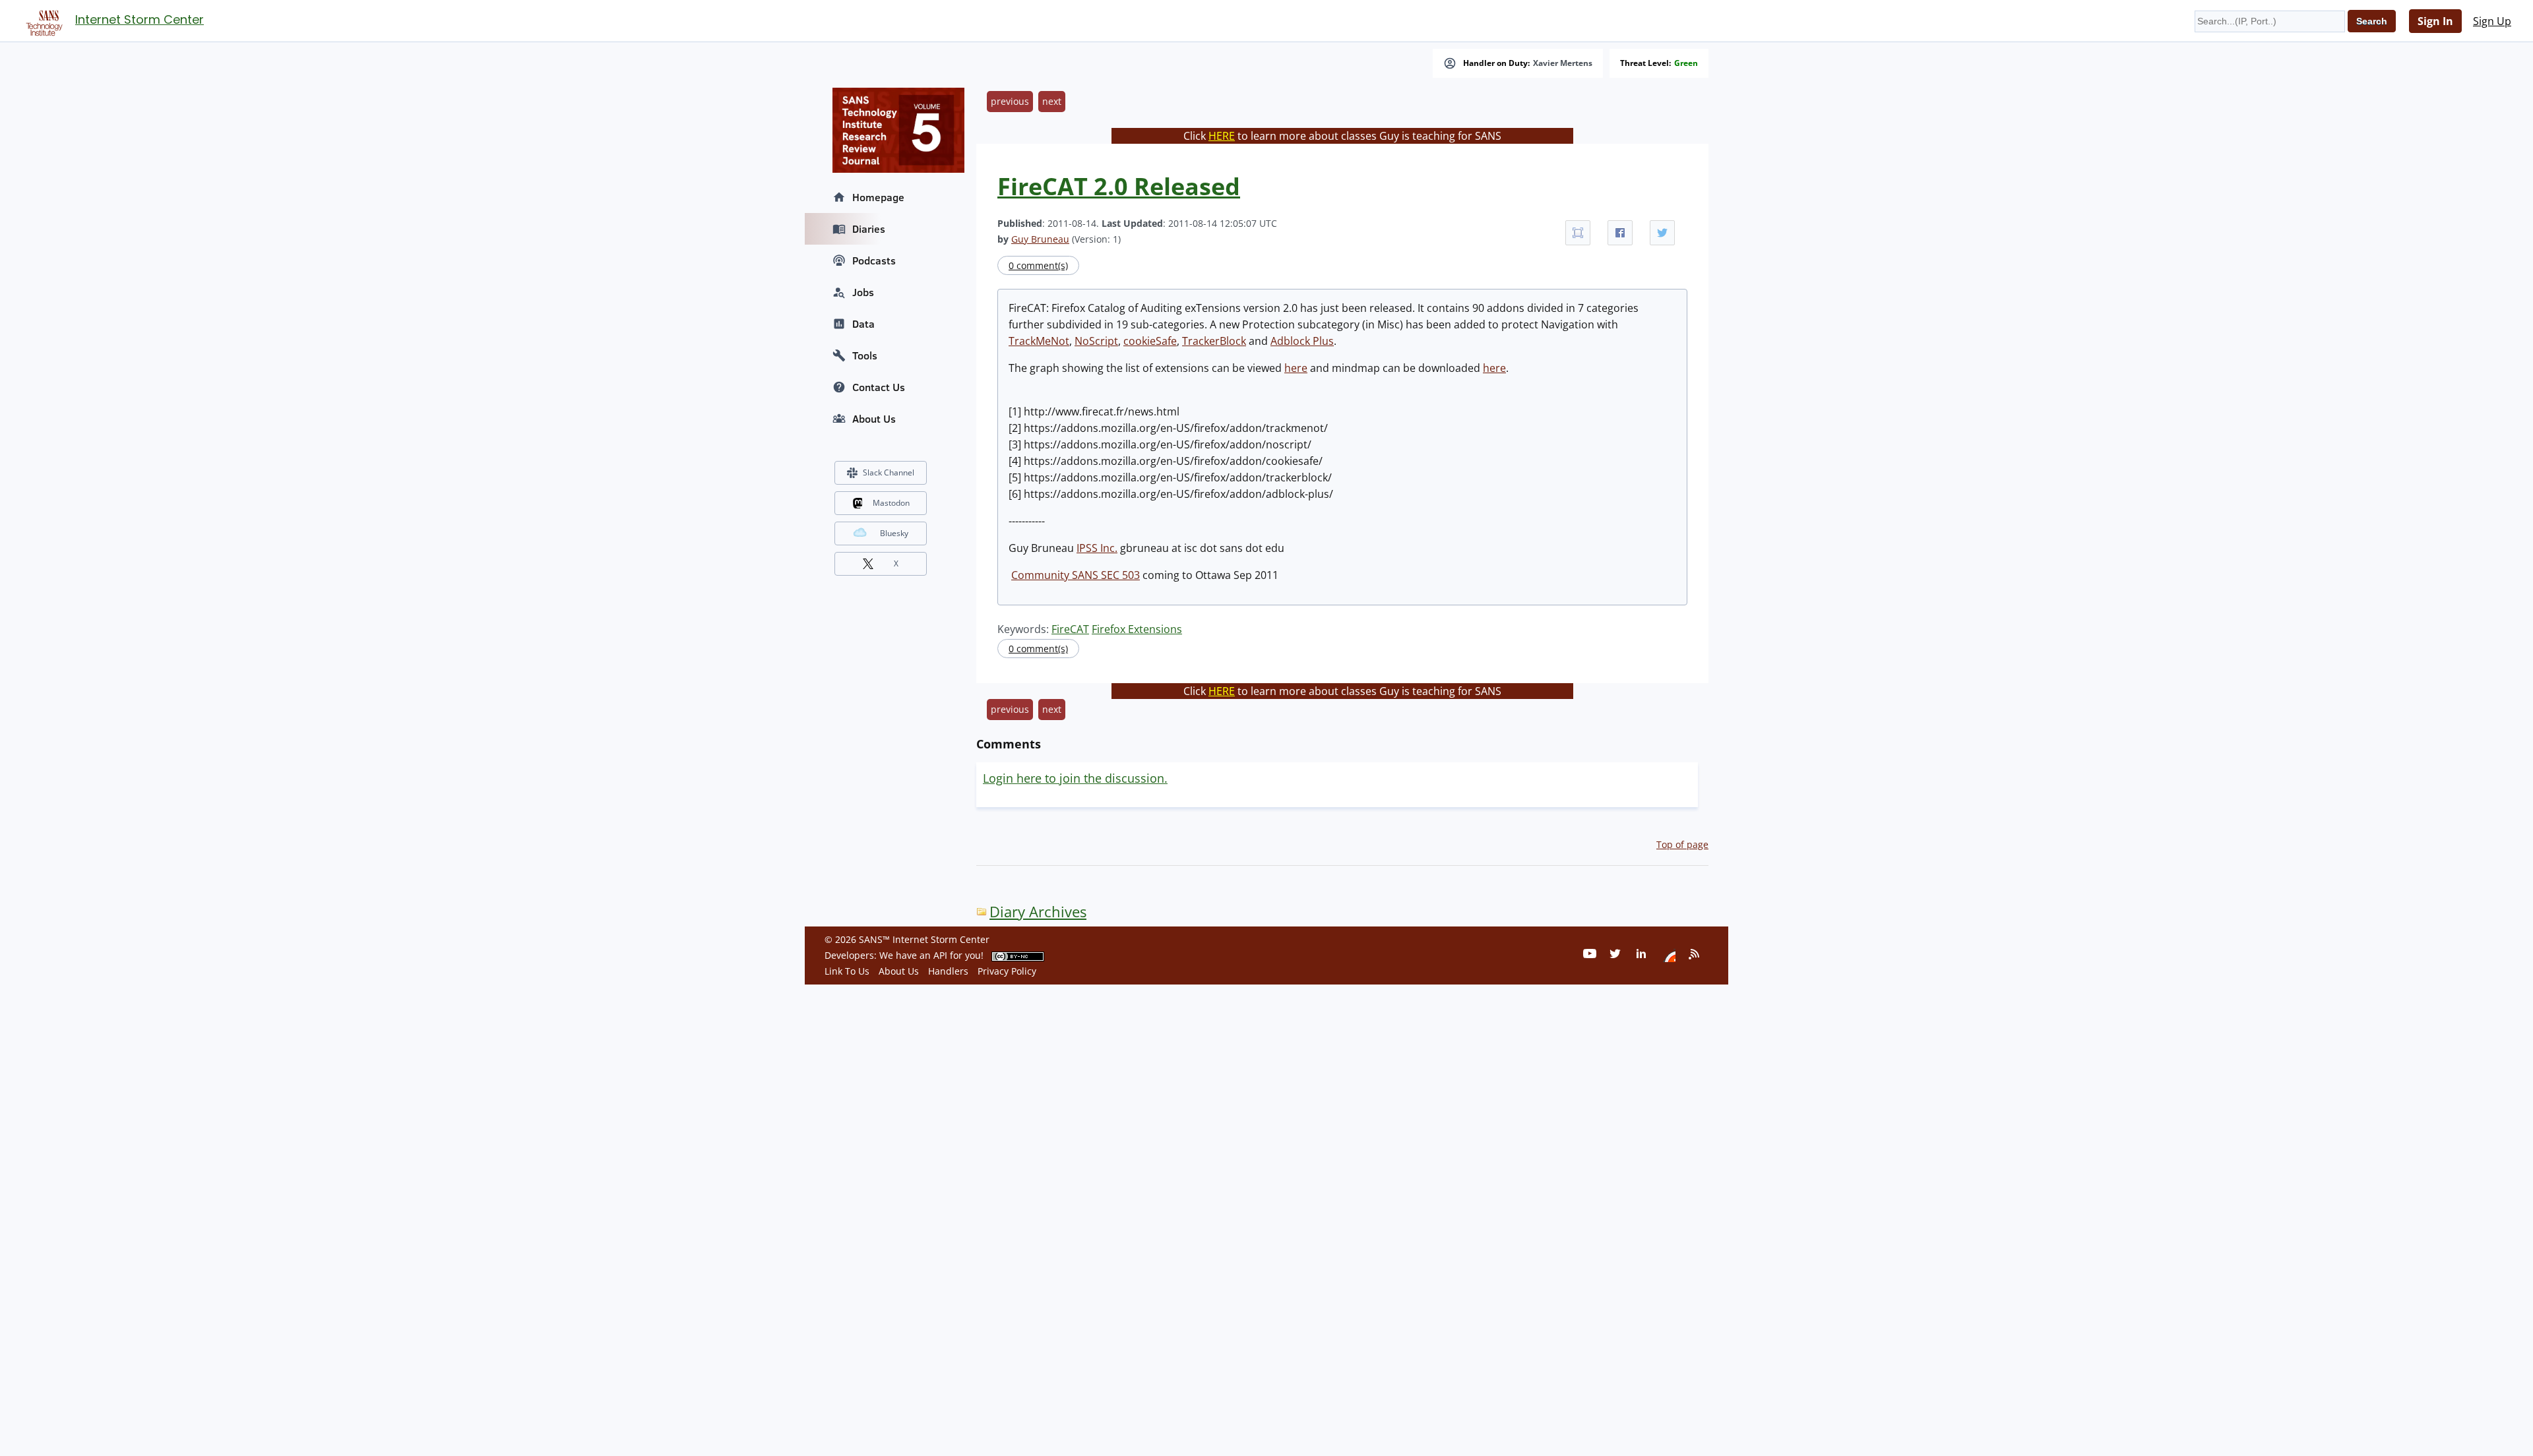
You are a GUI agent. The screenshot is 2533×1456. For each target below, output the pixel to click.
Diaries (869, 229)
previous (1010, 101)
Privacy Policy (1007, 971)
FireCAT (1070, 629)
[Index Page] (42, 20)
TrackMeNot (1039, 341)
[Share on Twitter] (1662, 233)
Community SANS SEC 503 (1076, 575)
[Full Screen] (1578, 233)
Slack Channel (889, 472)
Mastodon (891, 503)
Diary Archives (1038, 912)
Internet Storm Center (140, 19)
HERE (1222, 136)
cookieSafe (1150, 341)
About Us (874, 419)
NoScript (1096, 341)
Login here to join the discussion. (1075, 778)
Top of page (1682, 844)
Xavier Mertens (1563, 63)
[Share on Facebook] (1620, 233)
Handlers (948, 971)
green (1686, 63)
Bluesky (894, 533)
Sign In (2435, 21)
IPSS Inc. (1097, 548)
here (1296, 368)
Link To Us (847, 971)
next (1052, 101)
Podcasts (874, 260)
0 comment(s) (1038, 265)
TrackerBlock (1214, 341)
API (940, 955)
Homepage (878, 197)
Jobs (863, 292)
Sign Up (2492, 21)
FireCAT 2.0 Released (1119, 186)
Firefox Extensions (1137, 629)
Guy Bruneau (1040, 239)
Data (863, 324)
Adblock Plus (1302, 341)
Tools (865, 355)
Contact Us (879, 387)
